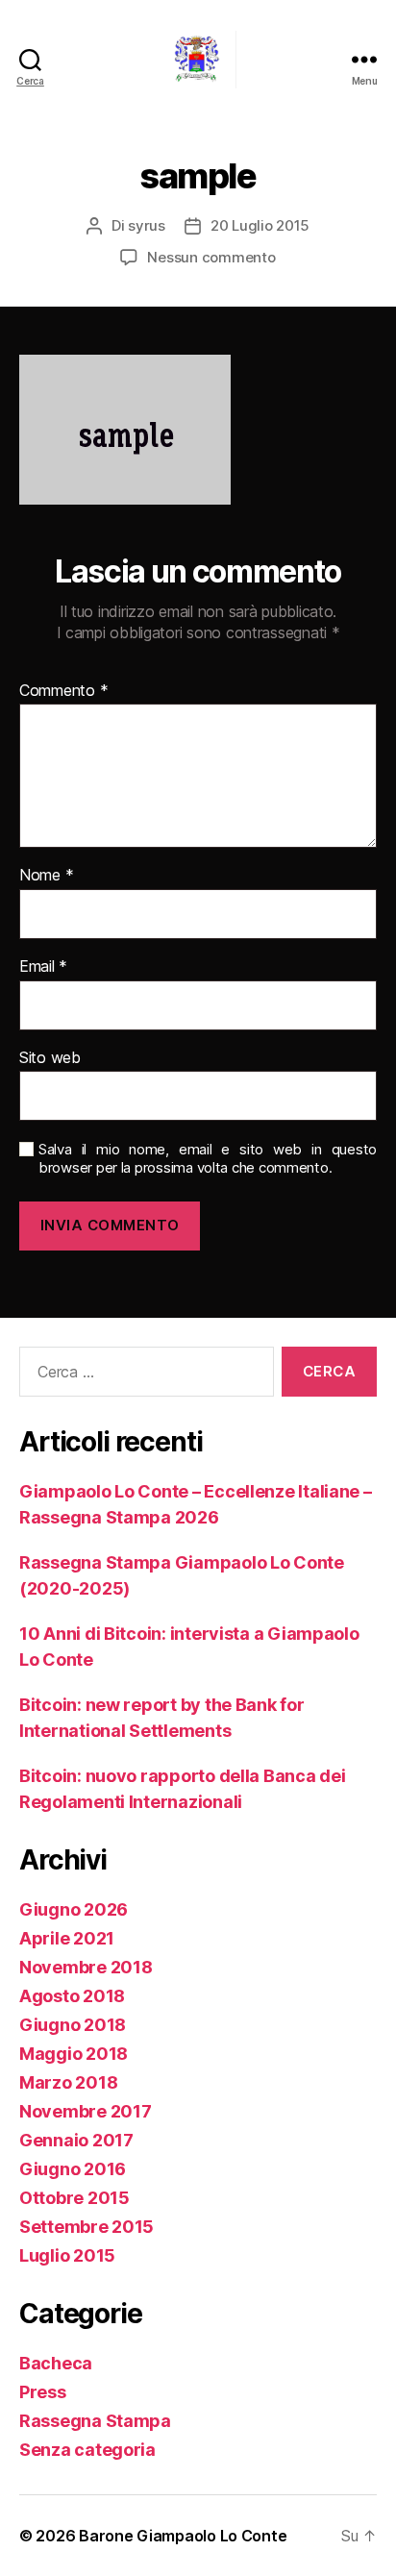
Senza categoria (87, 2450)
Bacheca (56, 2363)
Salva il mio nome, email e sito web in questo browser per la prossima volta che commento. (208, 1159)
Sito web (50, 1058)
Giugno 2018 (73, 2025)
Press (43, 2392)
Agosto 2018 (72, 1996)
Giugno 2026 (74, 1909)
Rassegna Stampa (95, 2421)
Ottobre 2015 (74, 2198)
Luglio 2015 (67, 2255)
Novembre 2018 (86, 1967)
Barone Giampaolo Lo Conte (183, 2536)
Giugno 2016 (73, 2169)
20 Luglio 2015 (260, 225)
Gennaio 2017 (76, 2140)
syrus (147, 225)
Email (43, 967)
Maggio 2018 (74, 2054)
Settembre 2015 (87, 2227)
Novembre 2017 (86, 2111)
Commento (63, 691)
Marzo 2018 (68, 2082)
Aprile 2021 (67, 1938)
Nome (46, 876)
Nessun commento (211, 257)
